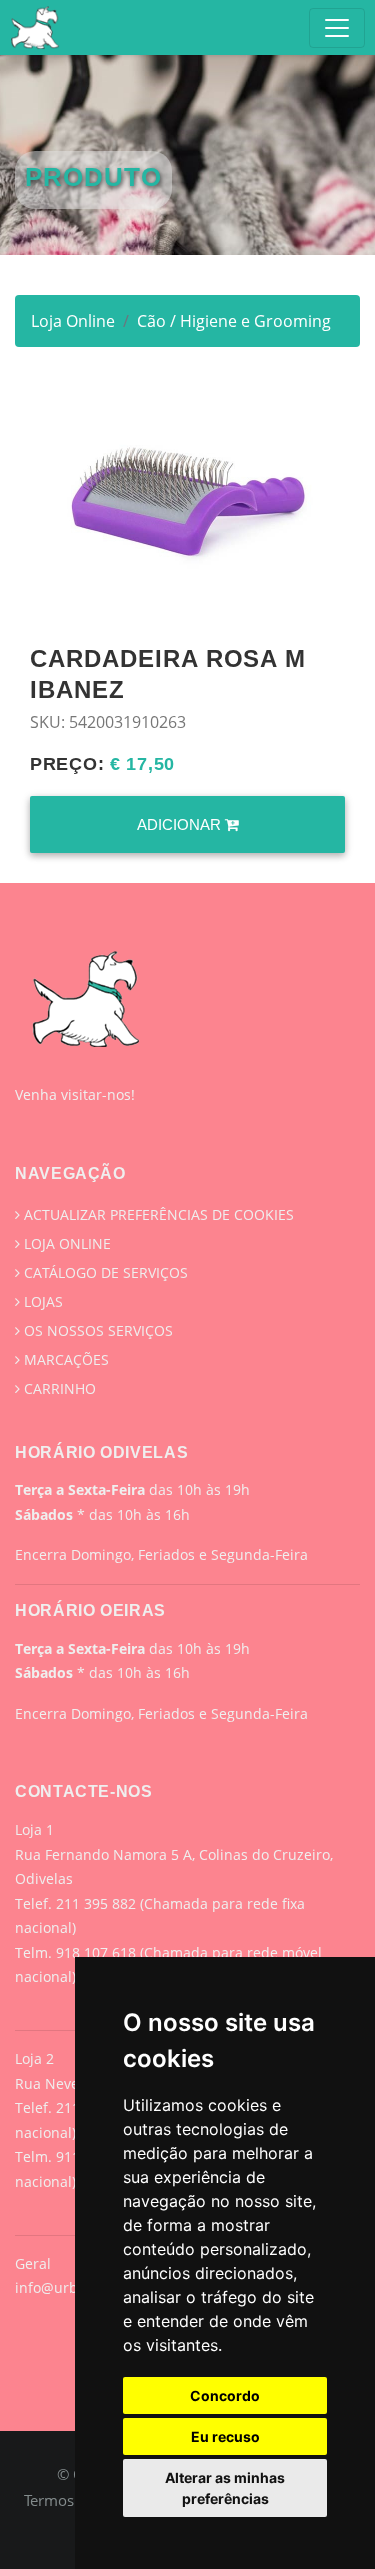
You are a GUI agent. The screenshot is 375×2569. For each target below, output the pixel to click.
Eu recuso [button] (225, 2436)
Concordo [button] (225, 2395)
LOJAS (41, 1301)
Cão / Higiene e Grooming (234, 321)
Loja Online (73, 321)
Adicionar (181, 824)
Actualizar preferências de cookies (157, 1214)
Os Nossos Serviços (96, 1330)
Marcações (64, 1359)
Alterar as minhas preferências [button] (225, 2488)
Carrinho (58, 1388)
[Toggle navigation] (337, 28)
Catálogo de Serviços (104, 1272)
